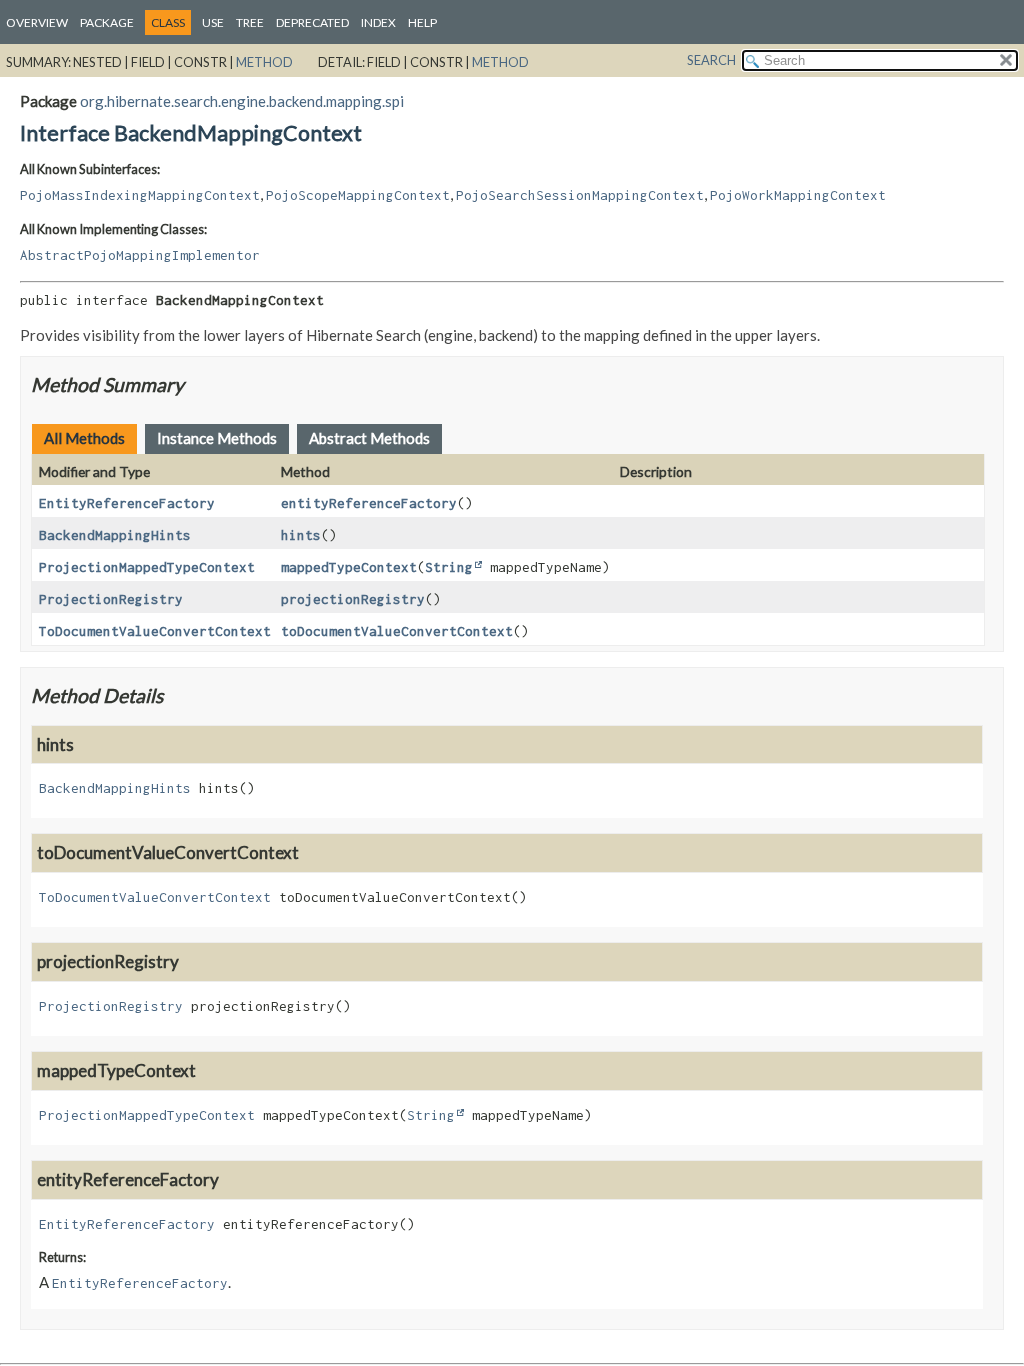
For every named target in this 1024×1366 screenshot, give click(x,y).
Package (107, 22)
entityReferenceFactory (369, 503)
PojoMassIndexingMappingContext (140, 195)
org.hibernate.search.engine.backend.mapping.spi (242, 101)
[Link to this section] (196, 384)
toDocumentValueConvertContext (397, 631)
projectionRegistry (353, 599)
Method (264, 62)
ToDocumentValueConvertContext (155, 631)
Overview (37, 22)
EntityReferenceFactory (127, 503)
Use (213, 22)
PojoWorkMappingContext (798, 195)
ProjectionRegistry (111, 599)
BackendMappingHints (115, 535)
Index (378, 22)
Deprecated (312, 22)
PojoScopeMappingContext (358, 195)
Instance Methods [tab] (217, 438)
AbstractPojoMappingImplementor (140, 255)
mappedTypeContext (349, 567)
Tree (250, 22)
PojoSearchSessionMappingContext (580, 195)
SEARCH (711, 60)
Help (422, 22)
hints (301, 535)
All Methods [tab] (84, 438)
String (449, 567)
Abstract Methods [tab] (369, 438)
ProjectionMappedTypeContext (147, 567)
